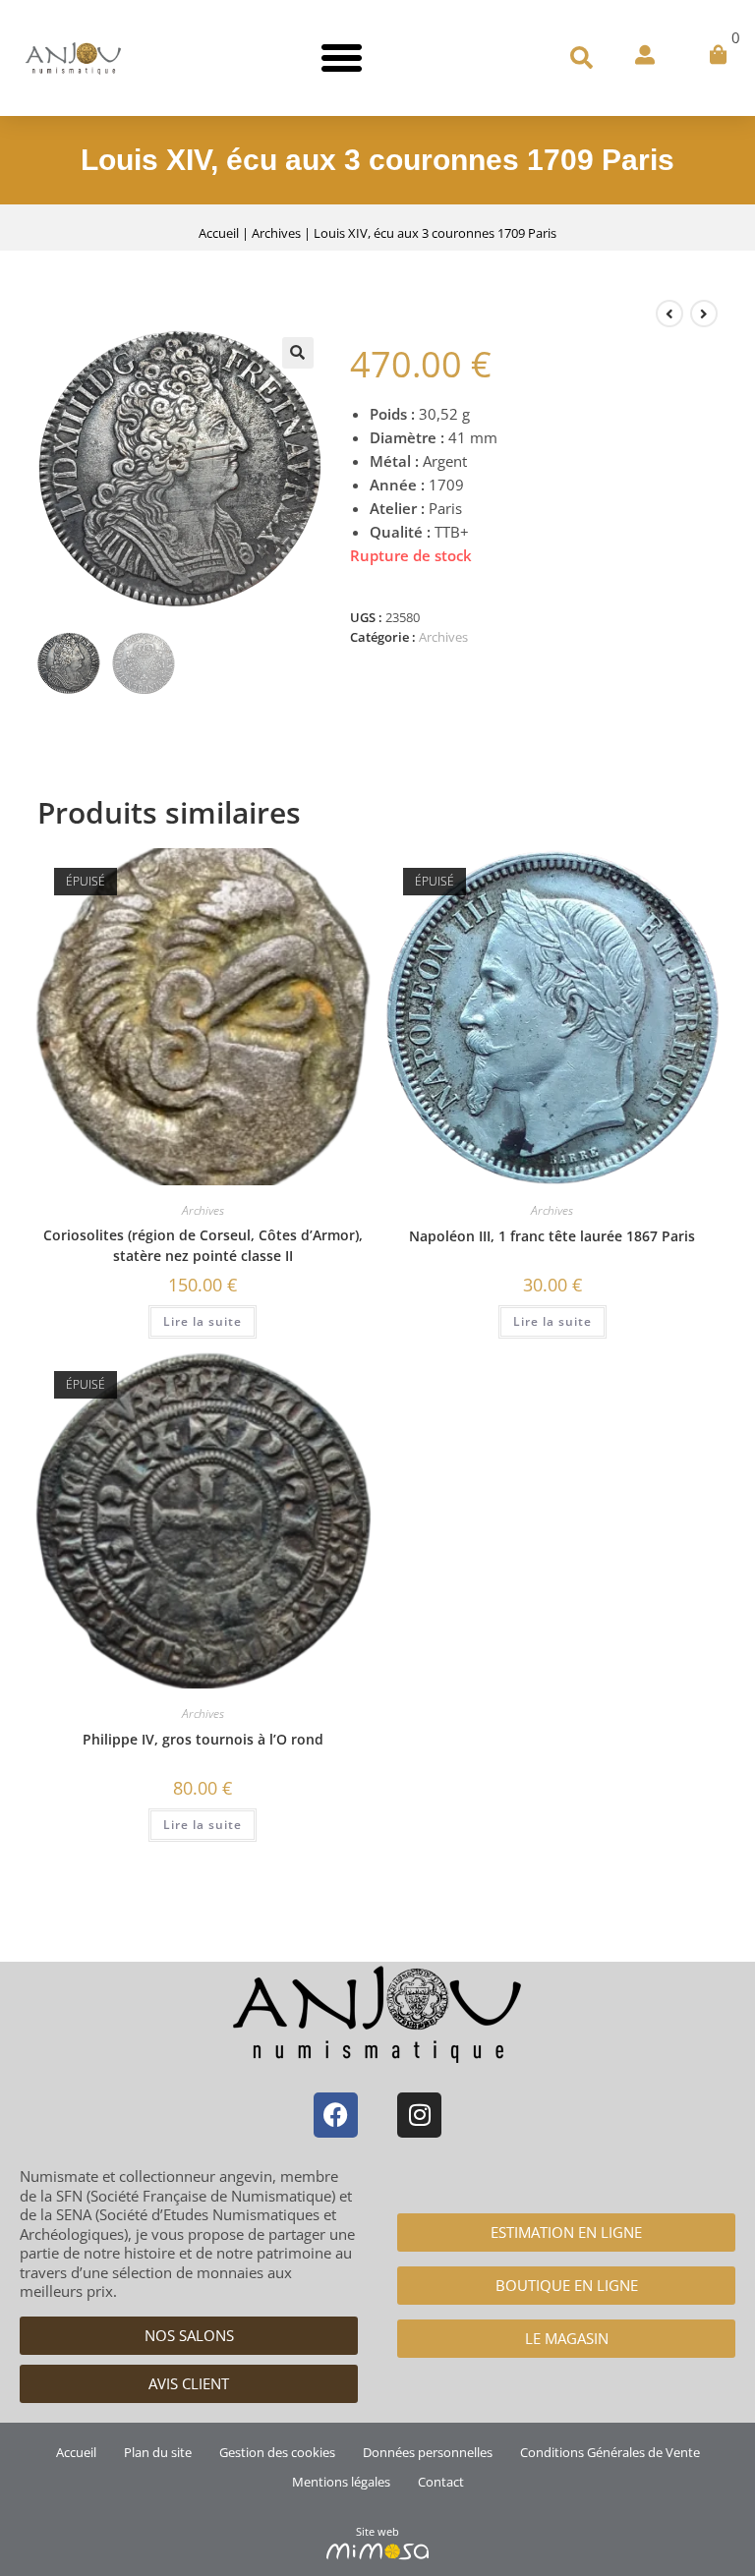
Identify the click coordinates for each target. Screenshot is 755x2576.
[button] (342, 58)
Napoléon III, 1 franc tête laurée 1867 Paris (552, 1236)
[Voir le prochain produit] (704, 314)
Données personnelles (428, 2452)
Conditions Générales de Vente (610, 2452)
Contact (441, 2482)
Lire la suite (203, 1321)
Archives (276, 233)
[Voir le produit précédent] (669, 314)
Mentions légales (341, 2482)
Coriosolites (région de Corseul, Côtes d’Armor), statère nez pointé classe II (203, 1245)
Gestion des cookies (277, 2452)
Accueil (219, 233)
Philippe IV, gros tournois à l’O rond (203, 1739)
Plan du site (158, 2452)
